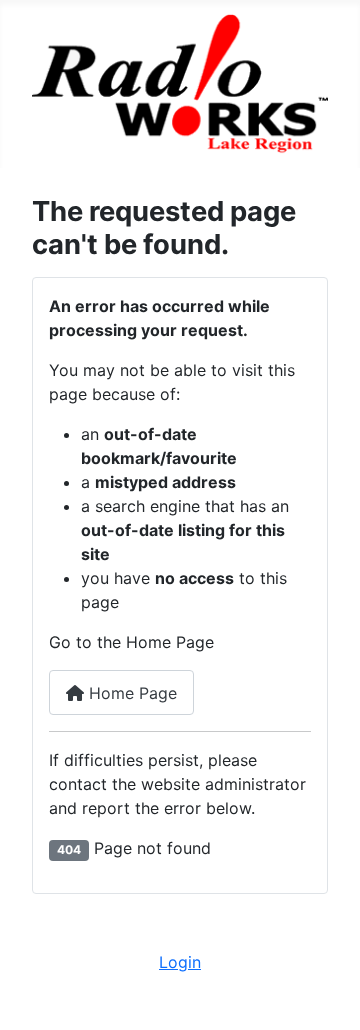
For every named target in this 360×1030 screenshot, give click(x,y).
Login (180, 962)
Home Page (130, 693)
